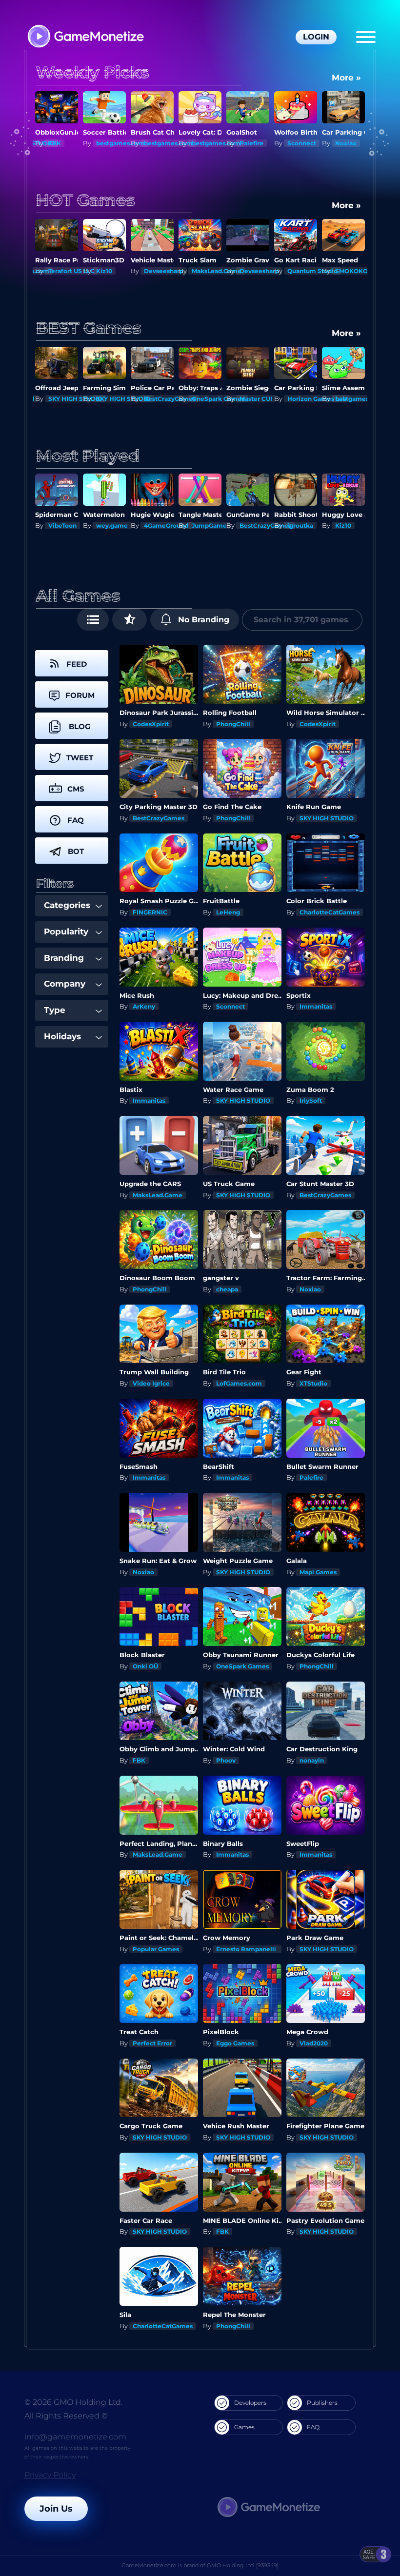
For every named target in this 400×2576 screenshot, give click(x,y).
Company (65, 984)
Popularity (66, 931)
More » (346, 78)
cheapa (227, 1289)
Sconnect (302, 143)
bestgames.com (120, 143)
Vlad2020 (314, 2043)
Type (55, 1010)
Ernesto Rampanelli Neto (254, 1949)
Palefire (251, 143)
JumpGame (209, 525)
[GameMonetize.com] (85, 37)
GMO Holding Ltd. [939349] (243, 2565)
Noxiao (346, 143)
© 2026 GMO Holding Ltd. (73, 2402)
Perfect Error (152, 2043)
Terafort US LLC (71, 271)
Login (316, 37)
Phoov (226, 1760)
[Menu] (366, 37)
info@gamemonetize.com (75, 2437)
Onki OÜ (145, 1666)
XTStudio (313, 1383)
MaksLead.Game (217, 271)
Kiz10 (104, 271)
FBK (55, 143)
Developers (250, 2403)
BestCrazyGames (122, 399)
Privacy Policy (50, 2475)
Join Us (56, 2509)
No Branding (202, 620)
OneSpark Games (170, 399)
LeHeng (228, 912)
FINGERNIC (150, 912)
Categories (67, 905)
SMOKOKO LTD (358, 271)
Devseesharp (164, 271)
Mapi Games (318, 1572)
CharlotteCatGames (330, 912)
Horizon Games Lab (269, 399)
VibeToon (62, 525)
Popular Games (156, 1949)
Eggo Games (235, 2043)
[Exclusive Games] (130, 620)
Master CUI (208, 399)
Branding (64, 958)
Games (244, 2427)
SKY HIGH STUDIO (75, 399)
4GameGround (166, 525)
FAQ (313, 2427)
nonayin (312, 1760)
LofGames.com (239, 1383)
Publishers (322, 2403)
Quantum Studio (312, 271)
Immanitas (351, 399)
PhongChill (233, 724)
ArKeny (144, 1006)
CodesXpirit (151, 724)
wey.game (112, 525)
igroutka (300, 525)
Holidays (62, 1036)
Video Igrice (151, 1383)
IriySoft (311, 1100)
